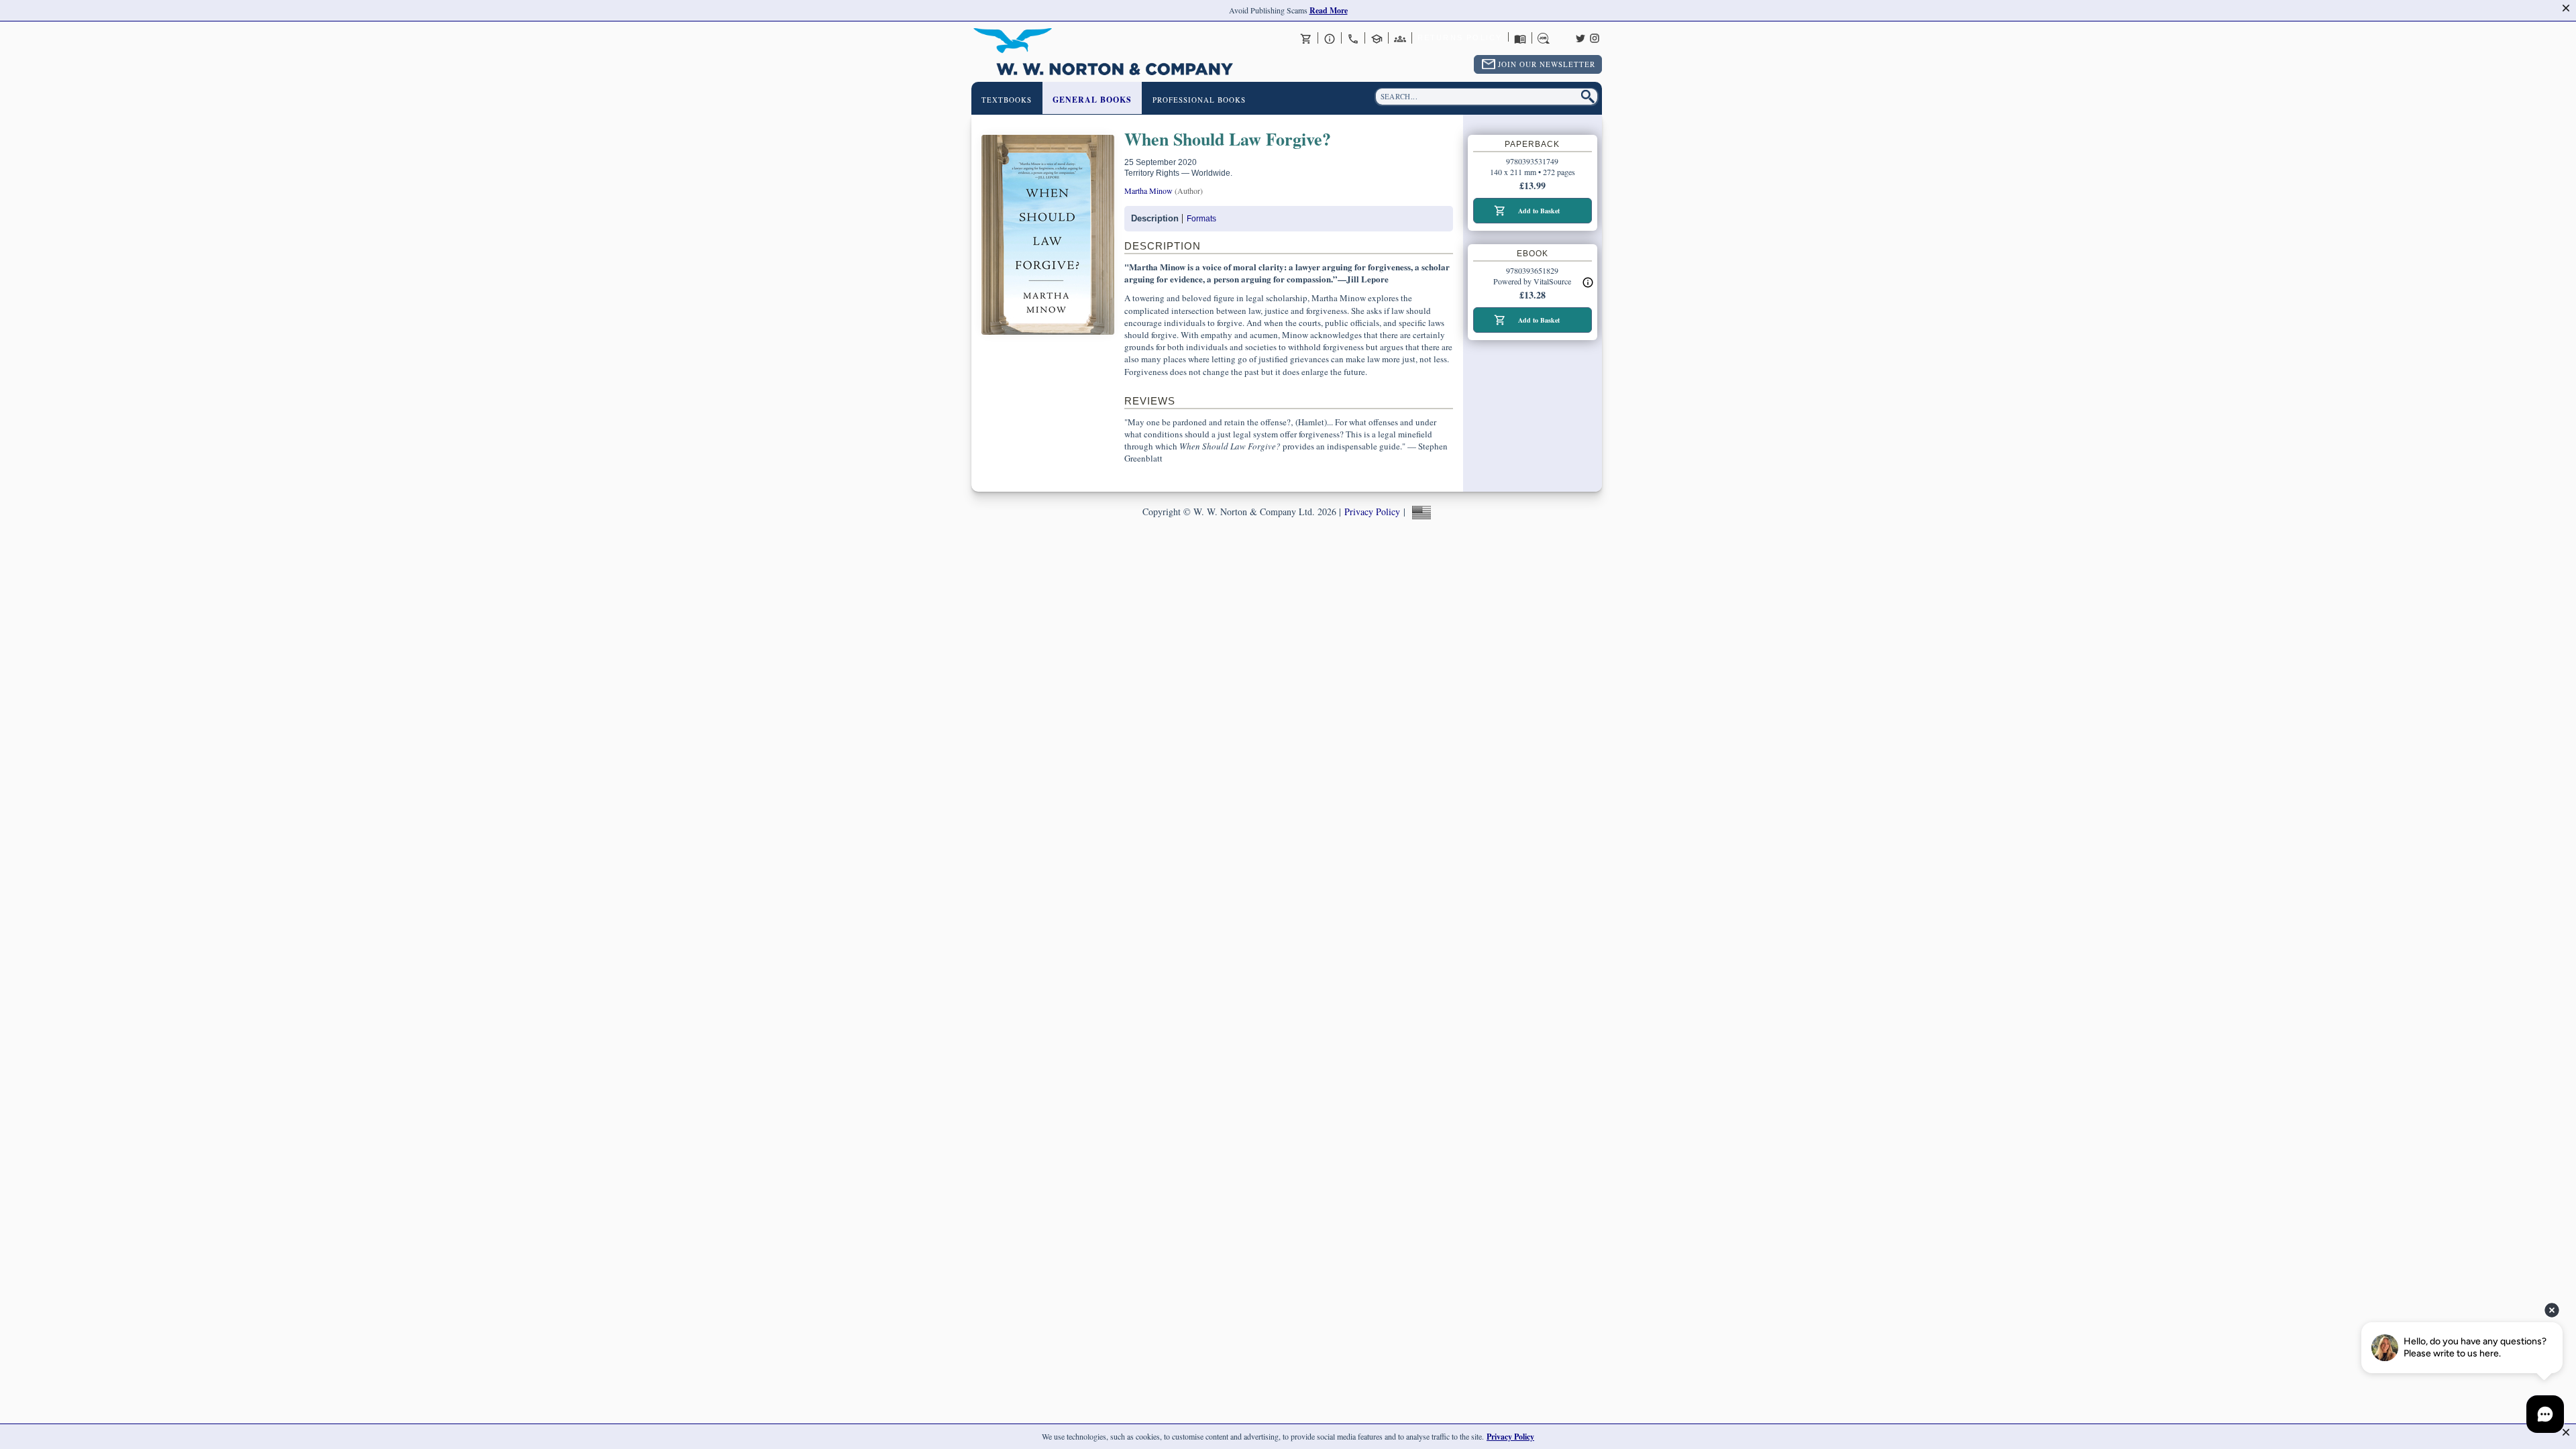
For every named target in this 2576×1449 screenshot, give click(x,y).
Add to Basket (1539, 211)
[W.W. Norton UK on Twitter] (1580, 37)
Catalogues (1520, 38)
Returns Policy (1460, 38)
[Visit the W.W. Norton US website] (1420, 512)
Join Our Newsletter (1547, 64)
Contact (1353, 38)
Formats (1201, 219)
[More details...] (1588, 282)
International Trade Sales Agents (1400, 38)
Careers (1544, 38)
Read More (1329, 10)
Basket (1306, 38)
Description (1155, 218)
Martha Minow (1148, 191)
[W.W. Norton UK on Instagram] (1595, 37)
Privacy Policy (1372, 512)
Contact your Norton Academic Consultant (1377, 38)
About (1330, 38)
